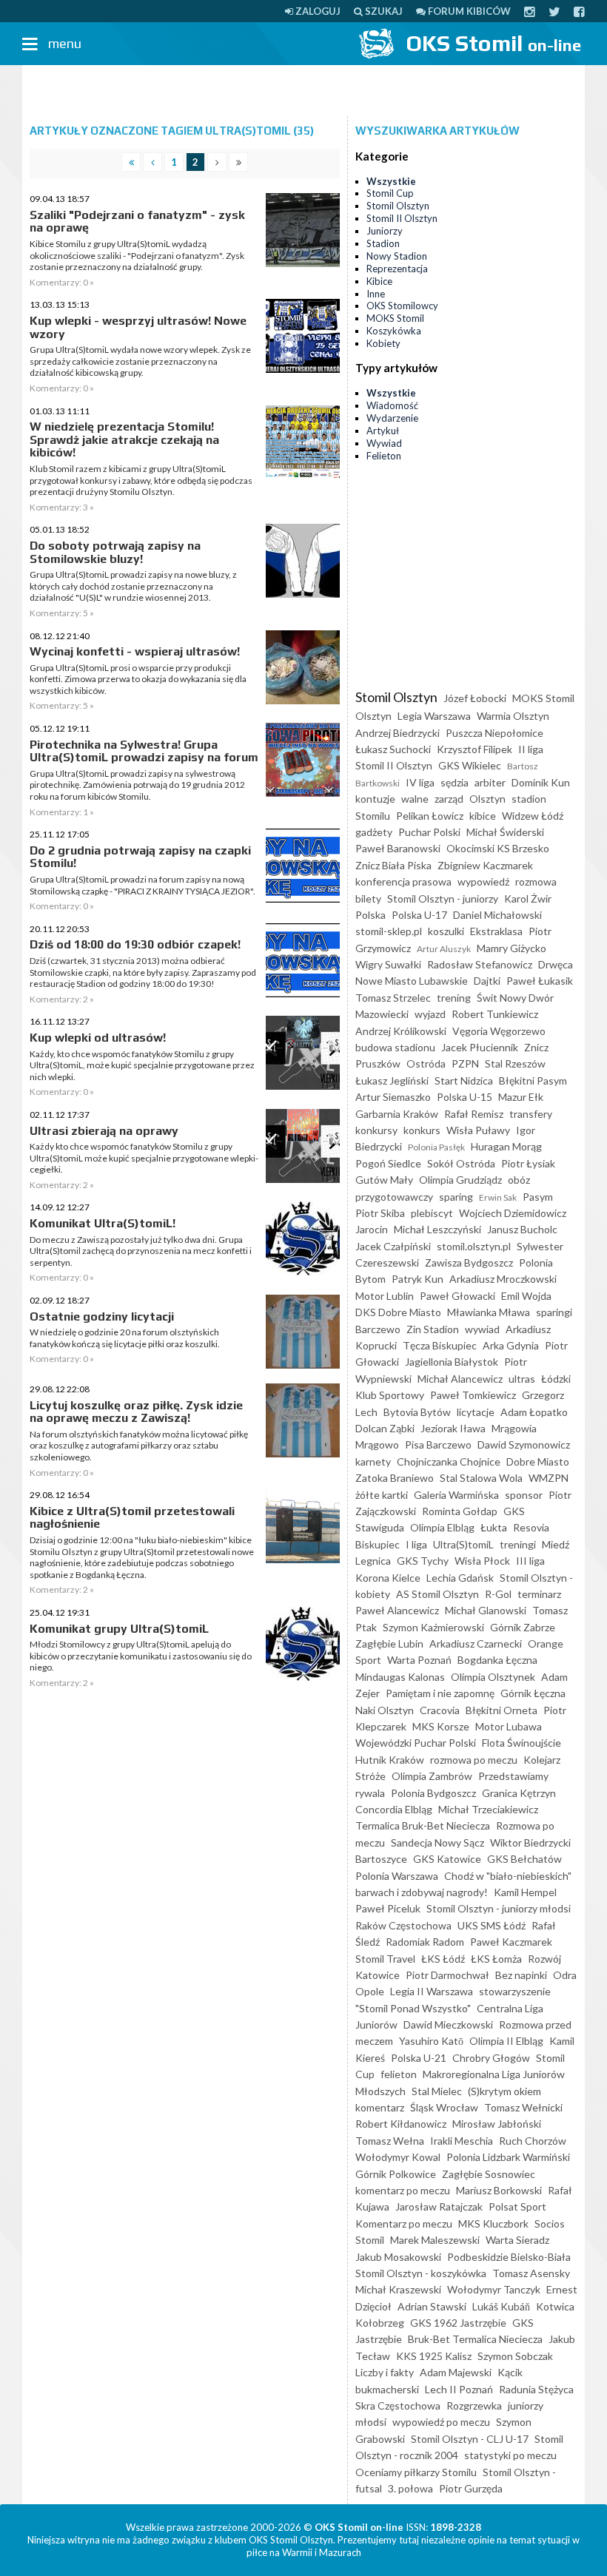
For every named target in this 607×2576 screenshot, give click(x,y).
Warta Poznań (419, 1660)
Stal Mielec (437, 2091)
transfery (531, 1114)
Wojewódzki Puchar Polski (416, 1743)
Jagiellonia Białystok (452, 1362)
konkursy (376, 1130)
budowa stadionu (395, 1047)
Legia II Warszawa (432, 1991)
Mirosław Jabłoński (497, 2124)
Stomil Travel (385, 1959)
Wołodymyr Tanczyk (494, 2289)
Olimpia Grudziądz (460, 1180)
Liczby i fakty (385, 2372)
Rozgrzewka (474, 2405)
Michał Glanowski (486, 1610)
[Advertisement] (303, 91)
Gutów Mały (384, 1180)
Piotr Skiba (380, 1213)
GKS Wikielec (470, 765)
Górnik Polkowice (396, 2174)
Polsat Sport (517, 2206)
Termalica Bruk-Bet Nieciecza (423, 1825)
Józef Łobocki (475, 698)
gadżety (374, 832)
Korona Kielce (388, 1578)
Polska (370, 915)
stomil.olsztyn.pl (474, 1246)
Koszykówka (394, 331)
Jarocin (372, 1229)
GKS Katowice (447, 1859)
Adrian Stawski (432, 2306)
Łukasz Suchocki (393, 749)
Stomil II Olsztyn (402, 218)
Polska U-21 (419, 2058)
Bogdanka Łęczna (497, 1660)
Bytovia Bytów (417, 1412)
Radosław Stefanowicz (480, 964)
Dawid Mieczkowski (448, 2024)
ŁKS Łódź (443, 1959)
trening (454, 998)
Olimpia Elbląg (442, 1527)
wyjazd (430, 1014)
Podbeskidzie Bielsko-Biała (509, 2257)
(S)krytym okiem (504, 2091)
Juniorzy (385, 231)
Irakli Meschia (462, 2141)
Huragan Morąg (506, 1146)
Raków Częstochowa (403, 1925)
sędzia (455, 782)
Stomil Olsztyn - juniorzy (443, 898)
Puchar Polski (429, 832)
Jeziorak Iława (453, 1428)
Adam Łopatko (534, 1412)
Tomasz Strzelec (393, 998)
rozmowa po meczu (474, 1760)
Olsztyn (487, 799)
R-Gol (498, 1594)
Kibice (379, 281)
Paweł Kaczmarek (511, 1942)
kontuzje (375, 799)
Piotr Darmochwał (447, 1975)
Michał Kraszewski (398, 2289)
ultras (522, 1379)
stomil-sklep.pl (389, 931)
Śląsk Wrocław (444, 2107)
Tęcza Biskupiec (440, 1345)
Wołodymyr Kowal (398, 2157)
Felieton (384, 456)
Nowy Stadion (397, 256)
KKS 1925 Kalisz (434, 2356)
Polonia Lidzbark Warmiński (508, 2157)
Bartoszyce (381, 1859)
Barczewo (378, 1329)
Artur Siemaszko (393, 1097)
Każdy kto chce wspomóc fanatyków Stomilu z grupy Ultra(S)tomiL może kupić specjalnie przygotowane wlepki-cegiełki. (144, 1158)
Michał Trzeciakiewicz (488, 1809)
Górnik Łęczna (533, 1693)
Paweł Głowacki (457, 1296)
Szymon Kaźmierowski (433, 1627)
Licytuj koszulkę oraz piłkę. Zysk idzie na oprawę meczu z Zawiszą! (136, 1412)
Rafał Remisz (474, 1114)
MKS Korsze (441, 1726)
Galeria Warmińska (456, 1495)
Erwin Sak (498, 1197)
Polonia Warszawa (397, 1876)
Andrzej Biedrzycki (398, 733)
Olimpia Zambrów (432, 1776)
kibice (483, 816)
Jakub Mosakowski (398, 2257)
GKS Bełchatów (524, 1859)
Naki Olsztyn (385, 1710)
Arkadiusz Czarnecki (476, 1643)
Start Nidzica (464, 1080)
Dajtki (487, 981)
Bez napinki (521, 1975)
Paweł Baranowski (398, 848)
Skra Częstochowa (398, 2405)
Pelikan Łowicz (430, 816)
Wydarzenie (392, 418)
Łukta (494, 1527)
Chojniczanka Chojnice (449, 1461)
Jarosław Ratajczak (439, 2206)
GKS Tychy (423, 1561)
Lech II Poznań (459, 2389)
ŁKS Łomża (496, 1959)
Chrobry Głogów (491, 2058)
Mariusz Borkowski (499, 2190)
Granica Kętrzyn (519, 1793)
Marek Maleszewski (435, 2240)
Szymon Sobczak (515, 2356)
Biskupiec (378, 1544)
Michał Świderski (505, 832)
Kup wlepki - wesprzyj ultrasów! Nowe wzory (138, 327)
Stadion (383, 243)
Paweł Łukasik (540, 981)
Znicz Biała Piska (393, 865)
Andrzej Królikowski (401, 1031)
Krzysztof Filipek (474, 749)
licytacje (476, 1412)
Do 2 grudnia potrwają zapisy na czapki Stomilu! (140, 857)
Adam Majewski (456, 2372)
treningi (518, 1544)
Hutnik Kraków (390, 1760)
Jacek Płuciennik (480, 1047)
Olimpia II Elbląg (506, 2041)
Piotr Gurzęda (471, 2488)
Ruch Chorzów (533, 2141)
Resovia (531, 1527)
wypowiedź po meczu (441, 2422)
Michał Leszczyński (437, 1229)
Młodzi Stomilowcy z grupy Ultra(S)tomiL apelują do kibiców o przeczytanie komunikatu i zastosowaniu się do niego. (141, 1656)
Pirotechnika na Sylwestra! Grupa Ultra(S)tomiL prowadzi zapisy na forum (144, 751)
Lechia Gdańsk (460, 1578)
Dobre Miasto (538, 1461)
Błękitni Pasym (533, 1080)
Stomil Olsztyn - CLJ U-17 (470, 2439)
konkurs (422, 1130)
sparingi (554, 1312)
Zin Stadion (433, 1329)
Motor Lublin (385, 1296)
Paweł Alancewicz (397, 1610)
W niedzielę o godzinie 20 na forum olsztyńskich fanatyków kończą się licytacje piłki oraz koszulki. (125, 1338)
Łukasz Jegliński (392, 1080)
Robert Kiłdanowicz (401, 2124)
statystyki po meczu (510, 2455)
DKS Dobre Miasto (398, 1312)
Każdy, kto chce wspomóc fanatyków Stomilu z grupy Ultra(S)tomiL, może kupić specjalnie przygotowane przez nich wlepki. (142, 1065)
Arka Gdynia (511, 1345)
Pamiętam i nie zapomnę (440, 1693)
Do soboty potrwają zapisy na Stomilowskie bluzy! (115, 552)
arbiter (490, 782)
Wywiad (384, 443)
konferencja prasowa (403, 881)
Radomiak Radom (425, 1942)
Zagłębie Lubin (389, 1643)
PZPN (465, 1063)
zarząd (449, 799)
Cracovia (440, 1710)
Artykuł (383, 431)
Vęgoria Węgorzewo (499, 1031)
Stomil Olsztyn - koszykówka (421, 2273)
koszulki (446, 931)
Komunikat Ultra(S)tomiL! (103, 1223)
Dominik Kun (541, 782)
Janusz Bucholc (522, 1229)
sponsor (524, 1495)
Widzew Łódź (533, 816)
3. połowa (410, 2488)
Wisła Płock (482, 1561)
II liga (531, 749)
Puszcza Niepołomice (494, 733)
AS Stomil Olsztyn (437, 1594)
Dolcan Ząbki (385, 1428)
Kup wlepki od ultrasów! (98, 1038)
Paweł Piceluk (388, 1908)
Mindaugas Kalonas (400, 1677)
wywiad (482, 1329)
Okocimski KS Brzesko (498, 848)
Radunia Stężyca (536, 2389)
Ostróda (426, 1063)
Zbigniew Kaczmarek (485, 865)
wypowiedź (483, 881)
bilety (368, 898)
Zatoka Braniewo (395, 1478)
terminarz (539, 1594)
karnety (373, 1461)
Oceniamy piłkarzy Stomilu (416, 2472)
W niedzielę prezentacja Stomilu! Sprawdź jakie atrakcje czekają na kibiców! (124, 439)
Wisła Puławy (478, 1130)
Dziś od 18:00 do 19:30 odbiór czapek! (135, 944)
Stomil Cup (390, 193)
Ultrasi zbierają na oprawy (104, 1131)
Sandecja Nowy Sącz (437, 1842)
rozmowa (536, 881)
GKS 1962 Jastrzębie (458, 2323)
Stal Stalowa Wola (481, 1478)
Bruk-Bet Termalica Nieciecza (475, 2339)
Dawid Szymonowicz (524, 1444)
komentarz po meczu (403, 2190)
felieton (399, 2074)
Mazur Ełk (521, 1097)
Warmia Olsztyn (513, 716)
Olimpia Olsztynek (493, 1677)
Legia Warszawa (434, 716)
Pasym (538, 1197)
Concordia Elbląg (394, 1809)
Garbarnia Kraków (397, 1114)
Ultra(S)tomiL (463, 1544)
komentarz (380, 2107)
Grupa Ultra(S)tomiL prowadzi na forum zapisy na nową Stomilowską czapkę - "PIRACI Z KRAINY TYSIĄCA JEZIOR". (142, 885)
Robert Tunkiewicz (495, 1014)
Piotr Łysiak (528, 1163)
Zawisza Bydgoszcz (469, 1262)
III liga (530, 1561)
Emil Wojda (526, 1296)
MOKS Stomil (395, 318)
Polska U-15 (465, 1097)
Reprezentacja (397, 269)
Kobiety (383, 343)
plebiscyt (432, 1213)
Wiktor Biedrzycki (530, 1842)
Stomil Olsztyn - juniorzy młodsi (499, 1908)
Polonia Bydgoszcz (433, 1793)
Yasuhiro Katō (431, 2041)
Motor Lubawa (509, 1726)
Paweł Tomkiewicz (473, 1395)
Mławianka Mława (489, 1312)
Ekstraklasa (496, 931)
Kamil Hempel (525, 1892)
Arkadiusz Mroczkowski (503, 1279)
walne (415, 799)
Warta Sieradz (517, 2240)
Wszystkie (391, 181)
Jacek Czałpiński (393, 1246)
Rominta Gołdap (460, 1511)
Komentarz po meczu (404, 2223)
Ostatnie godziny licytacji (102, 1316)
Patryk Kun (417, 1279)
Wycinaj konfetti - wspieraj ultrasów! (135, 651)
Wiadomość (392, 405)
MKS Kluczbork (493, 2223)
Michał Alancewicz (460, 1379)
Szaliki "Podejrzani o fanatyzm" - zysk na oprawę (137, 222)
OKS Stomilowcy (402, 306)
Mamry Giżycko (512, 948)
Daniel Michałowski (497, 915)
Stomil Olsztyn (398, 206)
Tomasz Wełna (390, 2141)
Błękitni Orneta (502, 1710)
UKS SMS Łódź (492, 1925)
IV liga (420, 782)
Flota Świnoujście (522, 1743)
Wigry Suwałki (388, 964)
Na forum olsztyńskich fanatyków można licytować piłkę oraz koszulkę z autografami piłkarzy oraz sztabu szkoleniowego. (139, 1446)
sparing (456, 1197)
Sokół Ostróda (461, 1163)
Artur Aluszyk (444, 949)
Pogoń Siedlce (388, 1163)
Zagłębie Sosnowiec (489, 2174)
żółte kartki (382, 1495)
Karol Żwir (528, 898)
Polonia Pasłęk (436, 1147)
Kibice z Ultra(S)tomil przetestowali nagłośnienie (132, 1518)
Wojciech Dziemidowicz (513, 1213)
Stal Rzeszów (515, 1063)
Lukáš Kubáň (501, 2306)
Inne (376, 294)
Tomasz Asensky (531, 2273)
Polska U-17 (419, 915)
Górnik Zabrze (523, 1627)
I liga (416, 1544)
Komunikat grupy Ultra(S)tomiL (119, 1629)
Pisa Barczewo (438, 1444)
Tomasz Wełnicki (523, 2107)
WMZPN (549, 1478)
